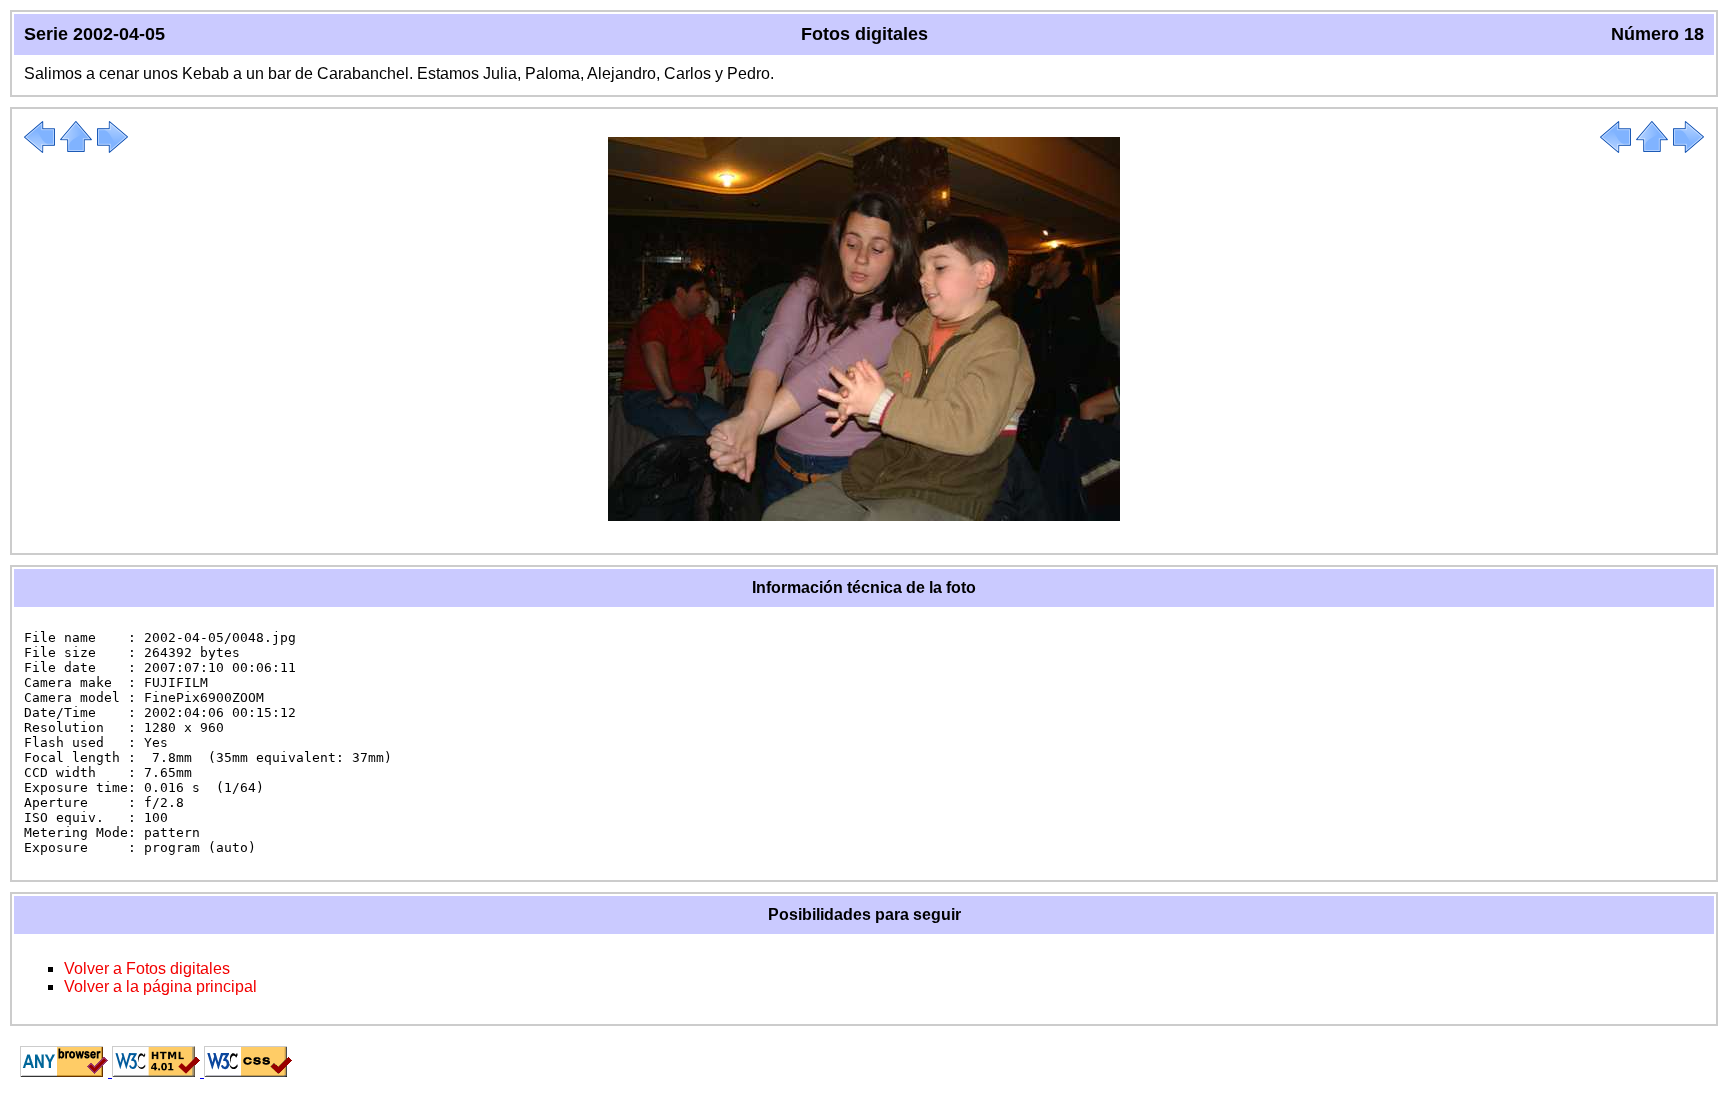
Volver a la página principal (160, 986)
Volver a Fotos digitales (147, 968)
